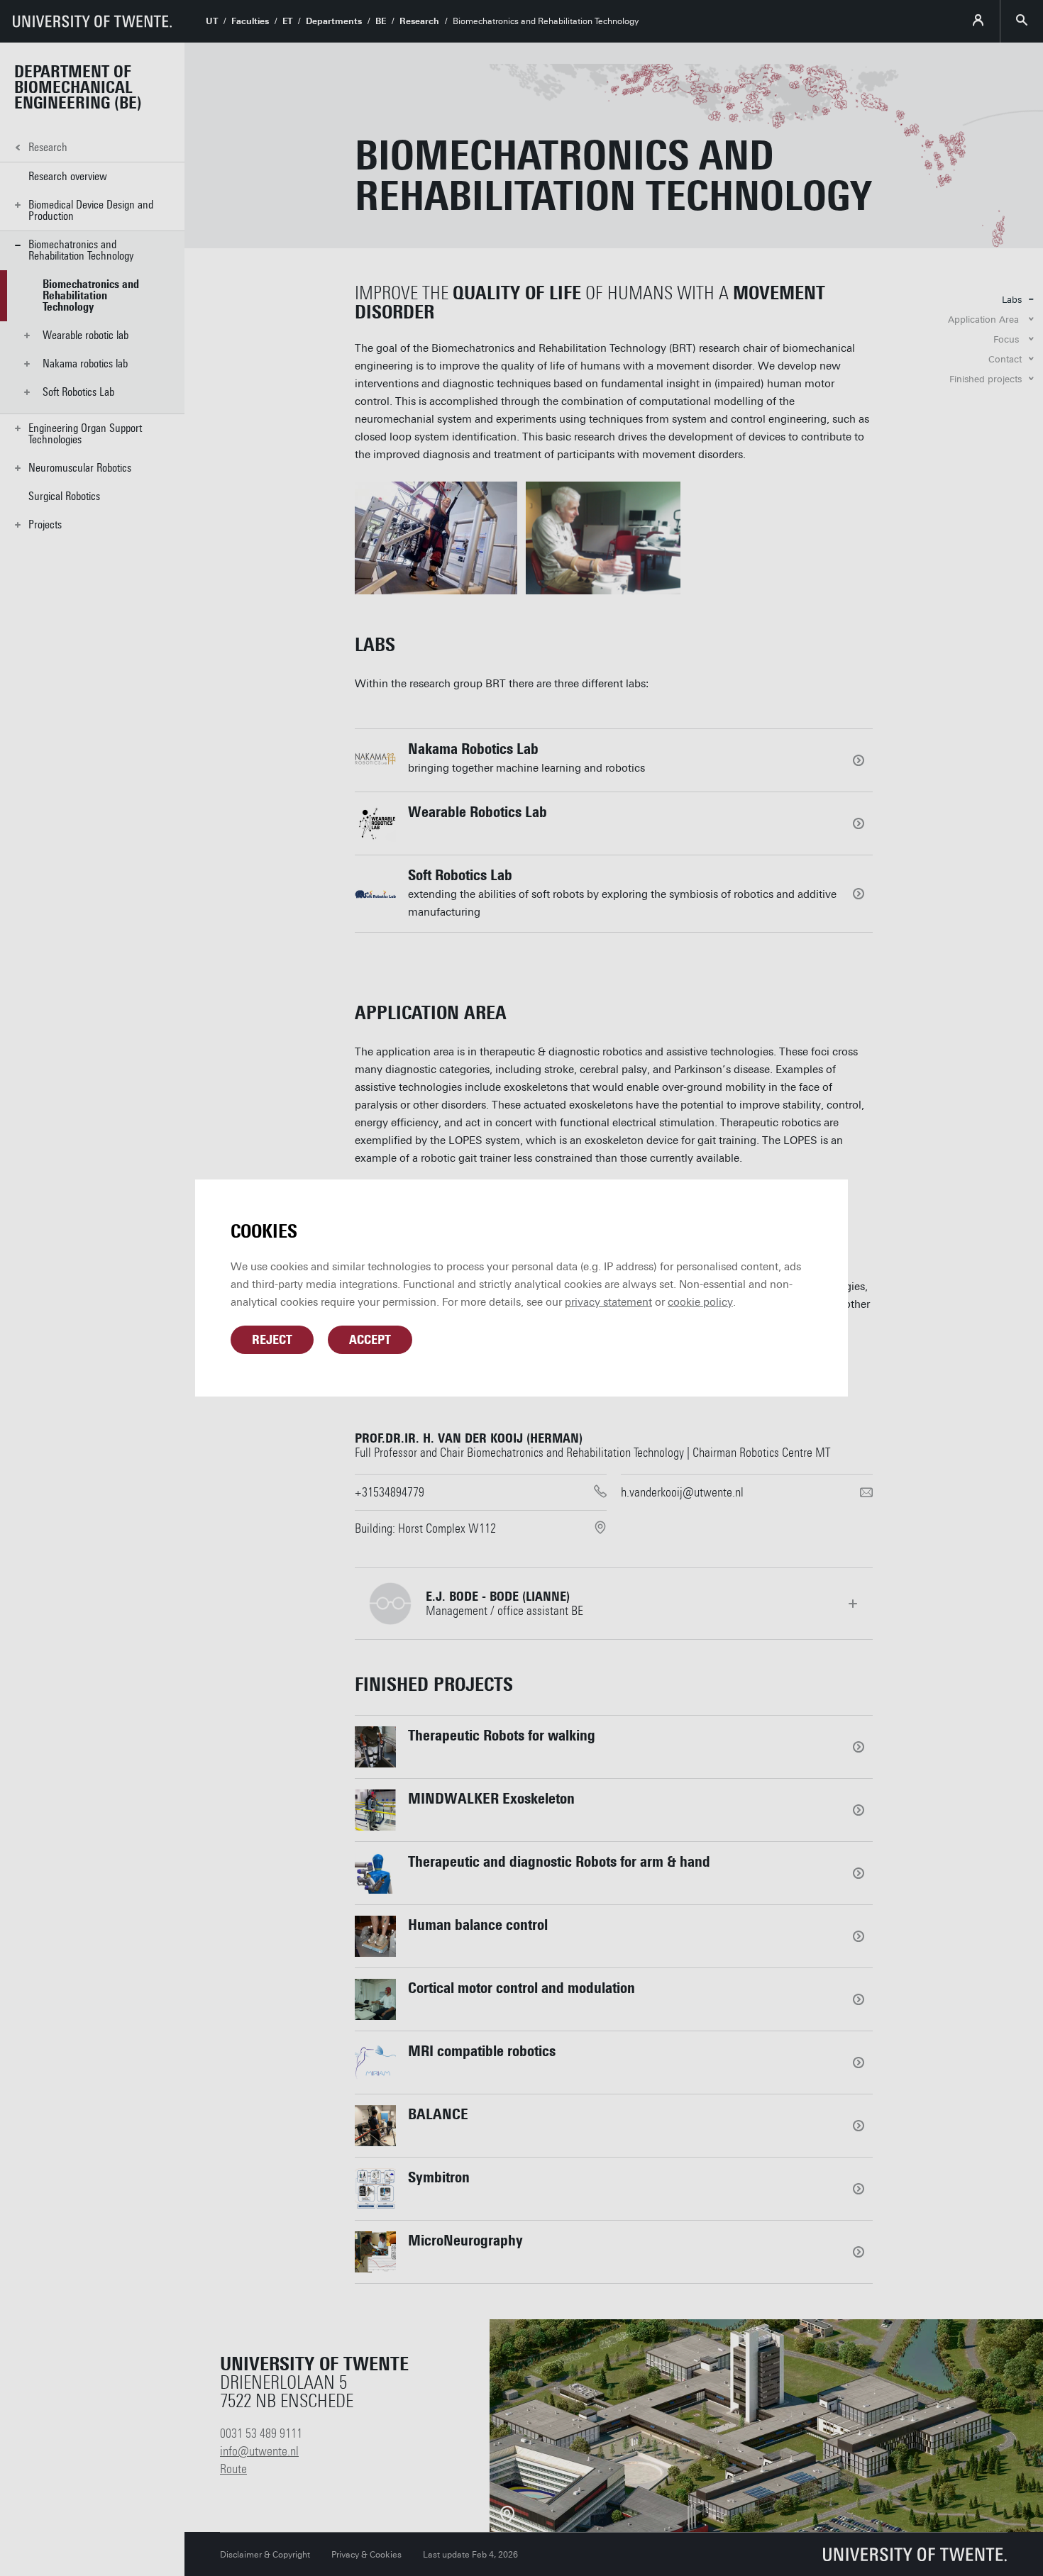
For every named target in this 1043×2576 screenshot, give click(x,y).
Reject (272, 1340)
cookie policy (700, 1302)
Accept (370, 1340)
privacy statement (608, 1302)
